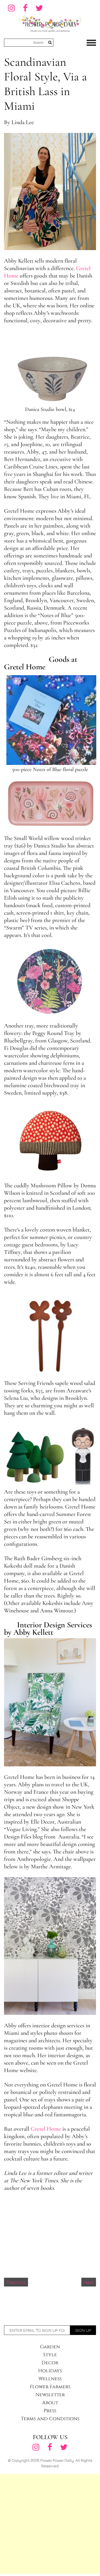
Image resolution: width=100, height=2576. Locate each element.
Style (50, 2355)
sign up (83, 2330)
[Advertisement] (50, 2524)
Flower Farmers (50, 2387)
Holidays (50, 2371)
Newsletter (50, 2395)
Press (50, 2411)
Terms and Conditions (50, 2419)
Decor (50, 2363)
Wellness (50, 2379)
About (50, 2403)
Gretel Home (46, 2129)
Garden (50, 2347)
